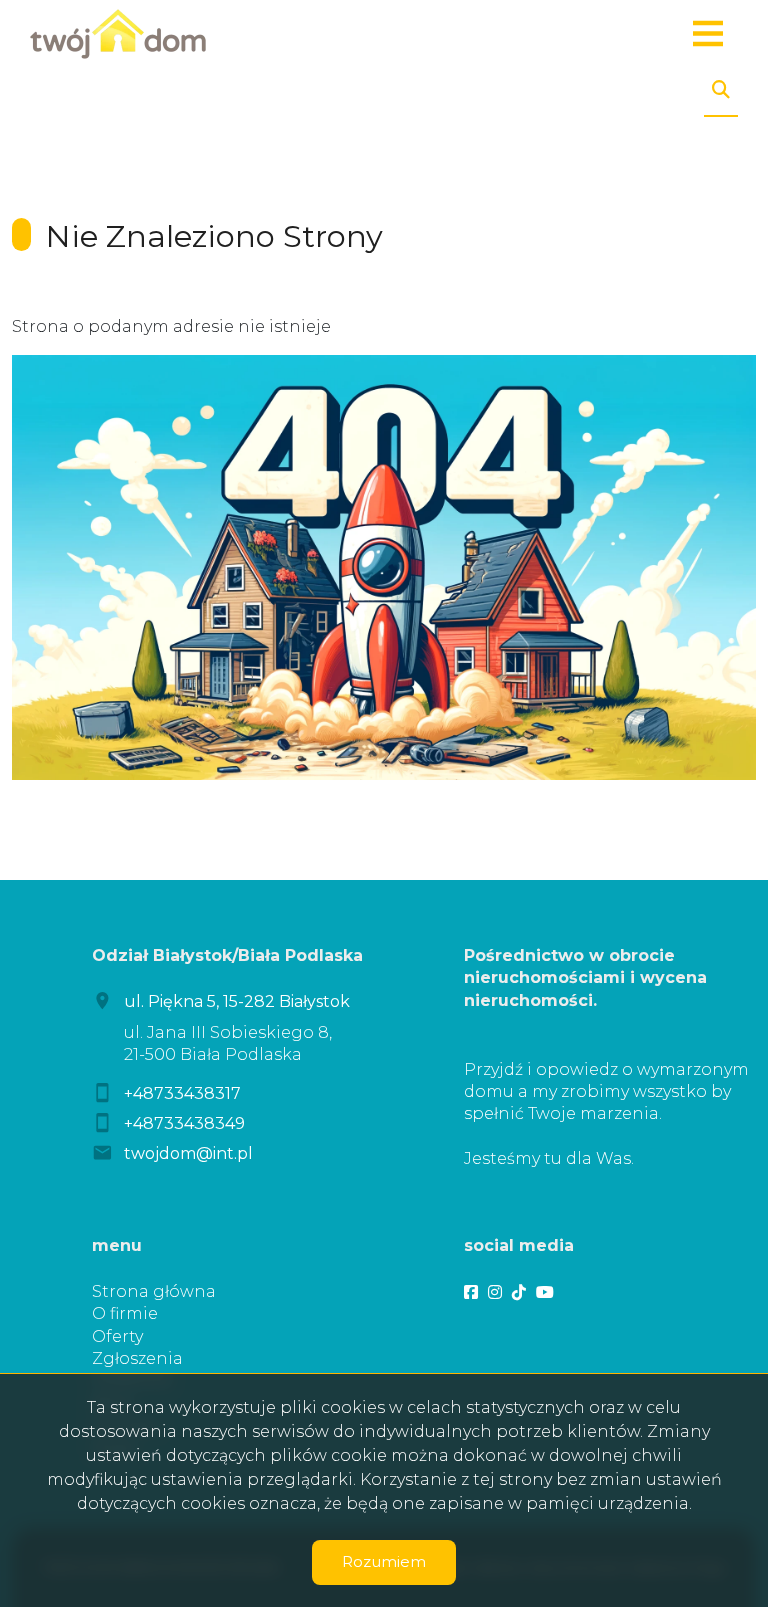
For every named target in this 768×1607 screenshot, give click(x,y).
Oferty (117, 1336)
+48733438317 (182, 1093)
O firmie (125, 1313)
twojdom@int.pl (188, 1153)
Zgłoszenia (137, 1358)
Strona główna (154, 1291)
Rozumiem (384, 1561)
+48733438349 (184, 1123)
